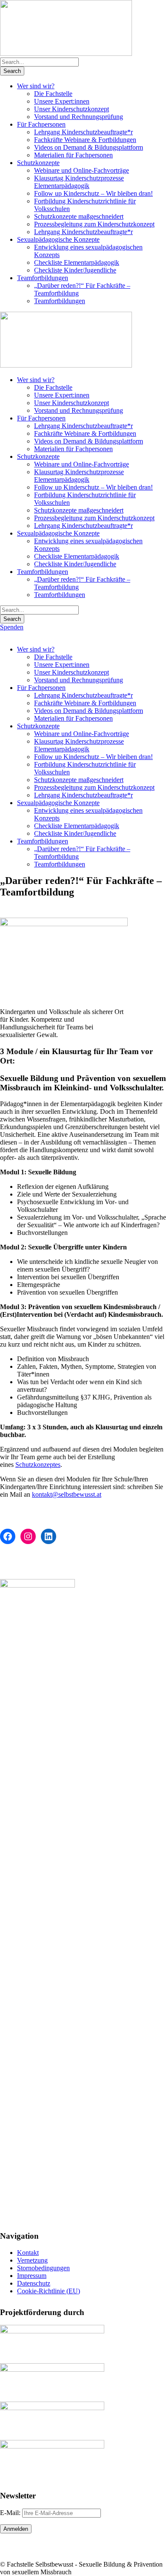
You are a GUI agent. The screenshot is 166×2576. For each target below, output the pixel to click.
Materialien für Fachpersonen (73, 155)
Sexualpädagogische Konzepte (58, 239)
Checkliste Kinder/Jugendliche (75, 270)
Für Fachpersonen (41, 124)
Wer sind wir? (36, 86)
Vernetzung (32, 2260)
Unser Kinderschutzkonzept (72, 109)
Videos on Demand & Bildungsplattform (89, 147)
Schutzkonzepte (38, 163)
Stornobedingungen (43, 2268)
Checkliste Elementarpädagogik (77, 262)
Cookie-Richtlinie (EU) (49, 2291)
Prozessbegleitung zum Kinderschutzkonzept (94, 224)
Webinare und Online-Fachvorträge (82, 170)
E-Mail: (11, 2513)
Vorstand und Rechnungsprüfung (79, 117)
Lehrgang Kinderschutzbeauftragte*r (83, 132)
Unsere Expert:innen (62, 101)
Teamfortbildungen (43, 278)
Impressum (32, 2276)
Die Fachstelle (53, 94)
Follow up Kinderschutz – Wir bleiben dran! (93, 193)
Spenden (12, 627)
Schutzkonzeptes (38, 1465)
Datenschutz (34, 2283)
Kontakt (28, 2253)
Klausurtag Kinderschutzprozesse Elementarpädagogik (79, 182)
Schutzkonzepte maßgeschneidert (79, 216)
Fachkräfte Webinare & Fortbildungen (85, 140)
